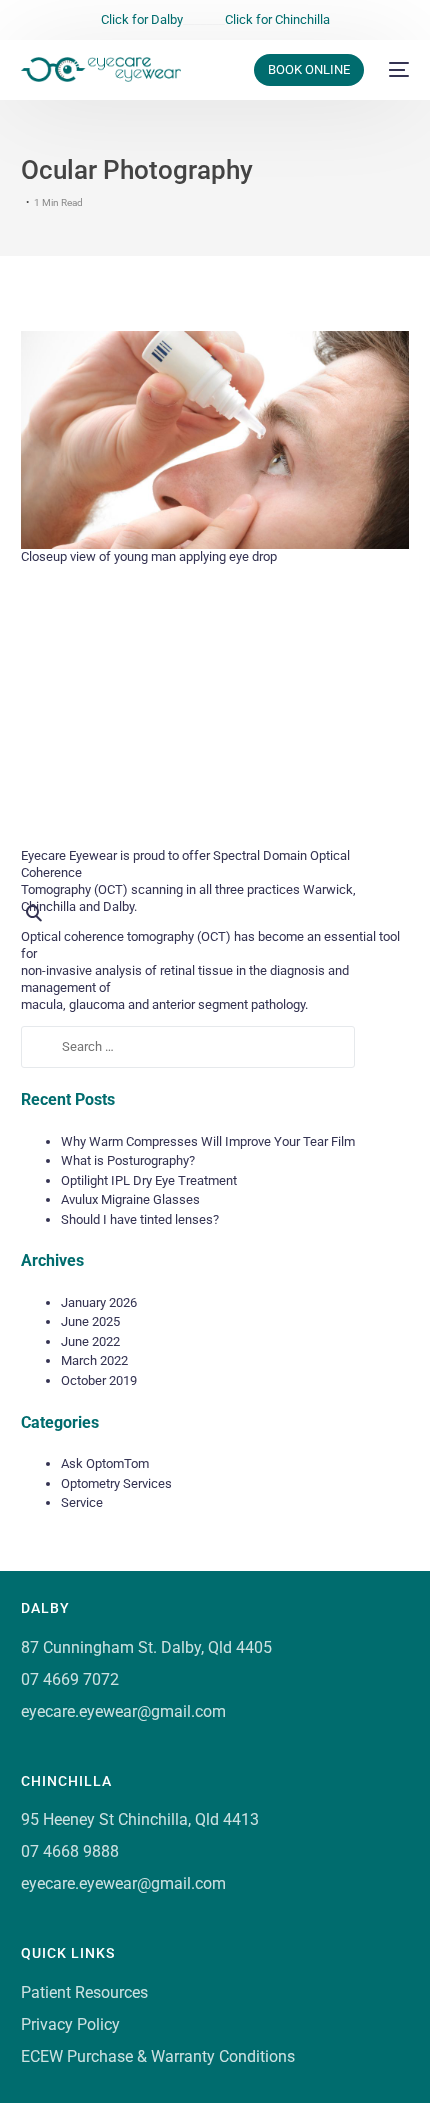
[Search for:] (188, 1047)
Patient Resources (84, 1992)
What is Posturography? (128, 1160)
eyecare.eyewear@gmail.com (123, 1711)
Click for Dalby (142, 19)
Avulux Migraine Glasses (130, 1199)
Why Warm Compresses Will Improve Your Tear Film (208, 1141)
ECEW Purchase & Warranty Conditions (158, 2056)
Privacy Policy (70, 2024)
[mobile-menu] (396, 69)
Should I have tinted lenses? (140, 1219)
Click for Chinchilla (277, 19)
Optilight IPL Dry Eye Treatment (149, 1180)
